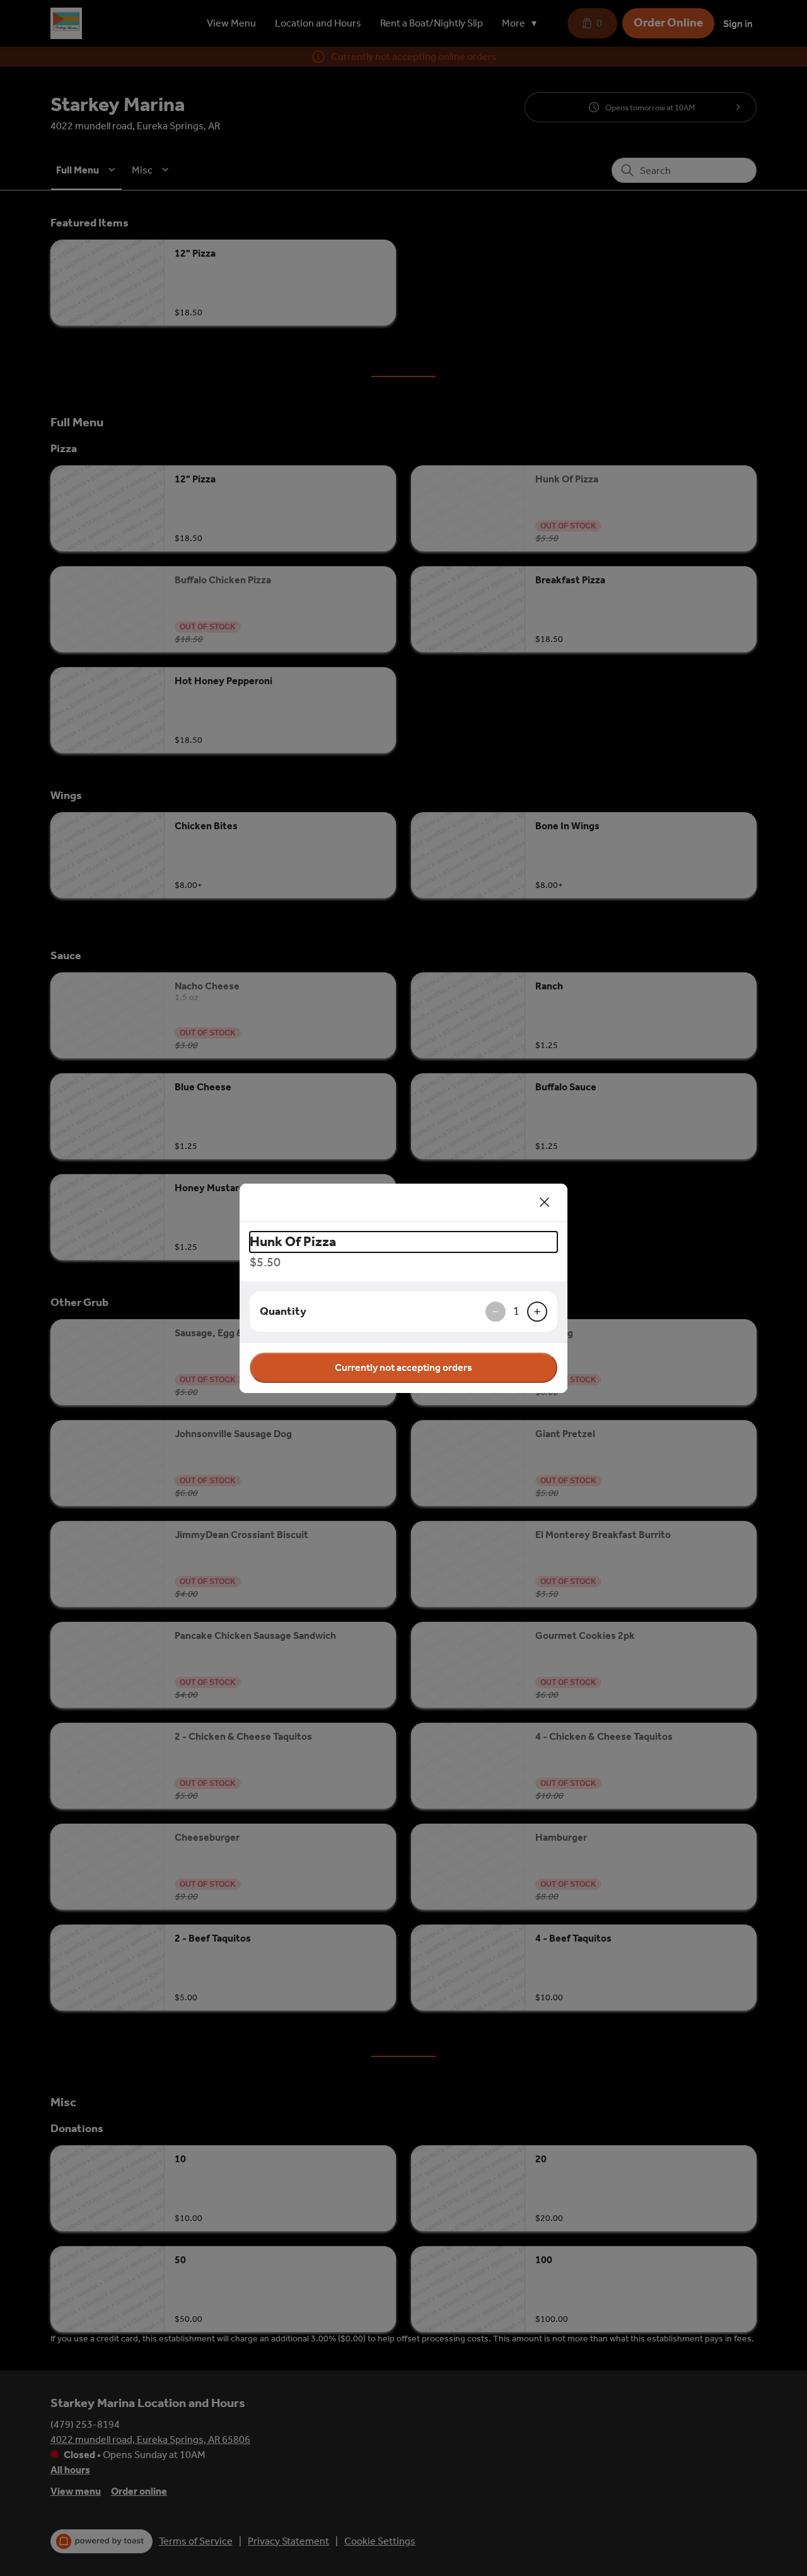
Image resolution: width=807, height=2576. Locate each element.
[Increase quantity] (537, 1312)
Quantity (283, 1311)
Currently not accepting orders (403, 1367)
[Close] (545, 1203)
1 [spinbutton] (516, 1311)
